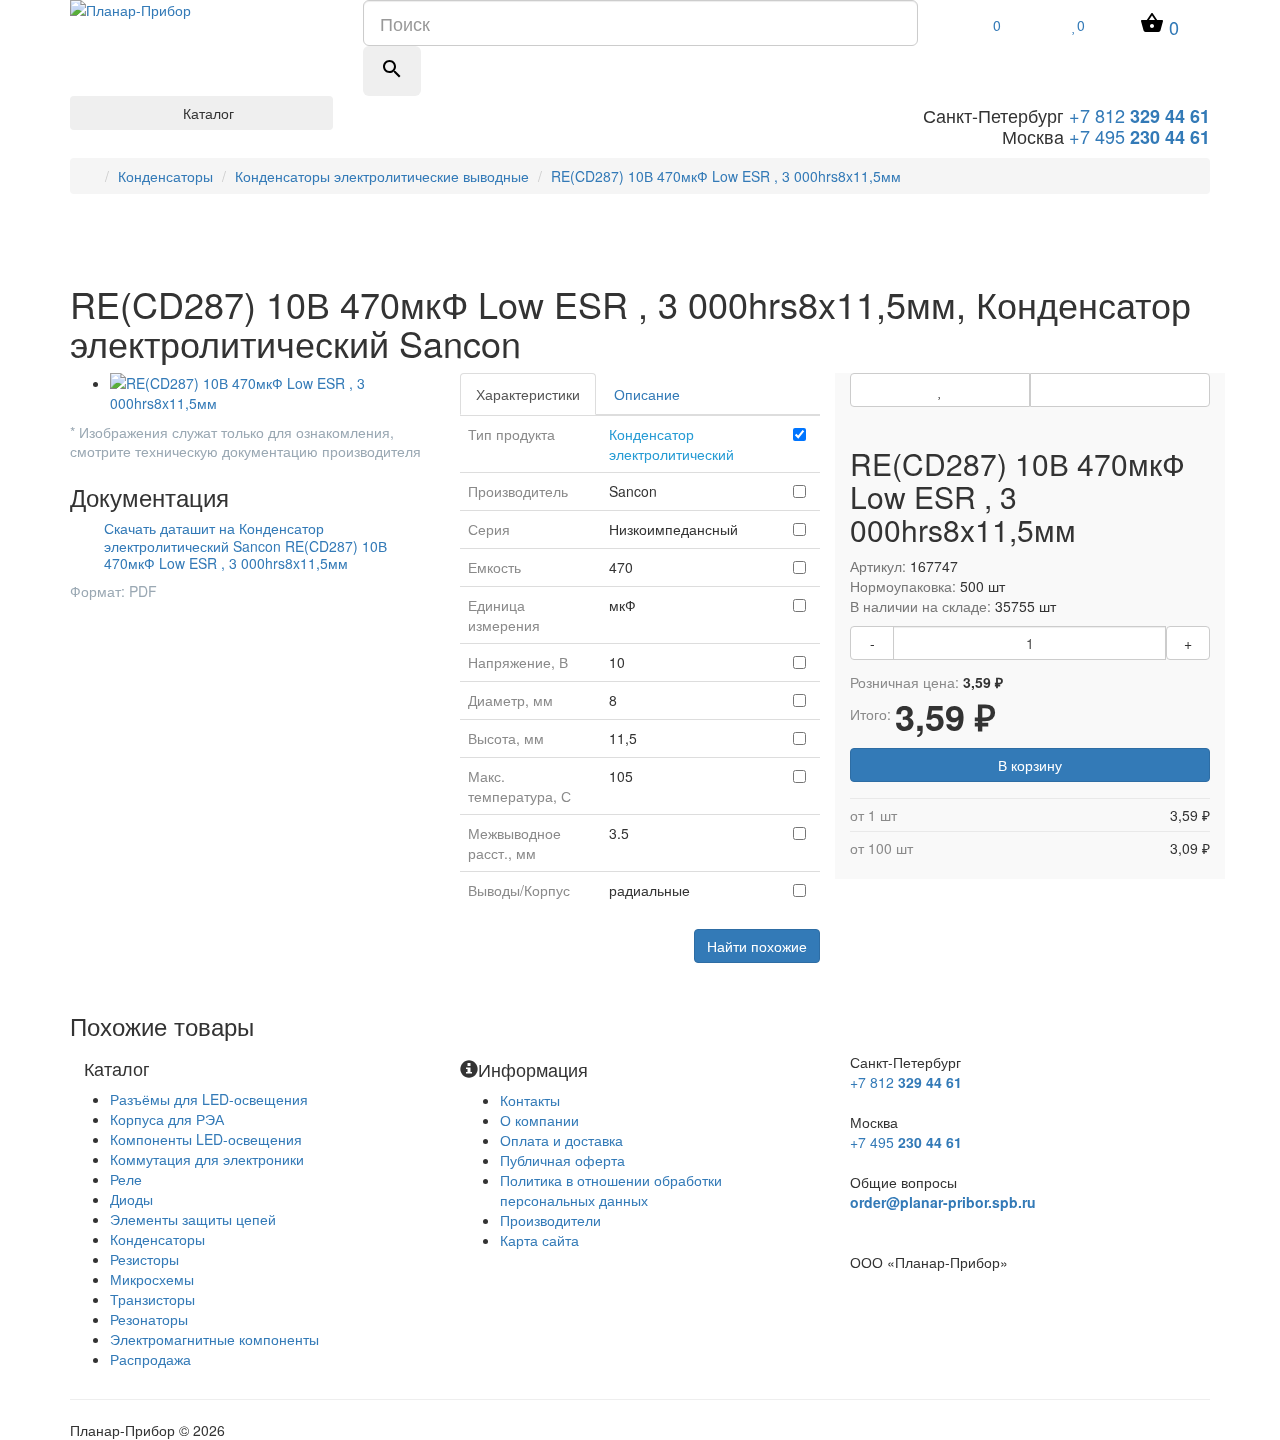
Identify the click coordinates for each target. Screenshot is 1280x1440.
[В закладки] (940, 390)
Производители (550, 1220)
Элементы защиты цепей (193, 1219)
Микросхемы (152, 1279)
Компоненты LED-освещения (206, 1139)
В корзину (1030, 765)
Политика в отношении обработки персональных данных (611, 1190)
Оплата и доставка (561, 1140)
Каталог (206, 113)
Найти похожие (757, 946)
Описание (647, 394)
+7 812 (1139, 115)
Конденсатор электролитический (671, 444)
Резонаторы (149, 1319)
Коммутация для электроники (207, 1159)
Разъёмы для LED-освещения (209, 1099)
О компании (539, 1120)
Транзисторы (152, 1299)
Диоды (131, 1199)
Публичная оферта (562, 1160)
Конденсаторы (165, 176)
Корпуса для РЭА (167, 1119)
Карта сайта (539, 1240)
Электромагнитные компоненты (214, 1339)
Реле (126, 1179)
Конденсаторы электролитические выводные (382, 176)
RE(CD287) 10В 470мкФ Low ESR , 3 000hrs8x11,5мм (726, 176)
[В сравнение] (1120, 390)
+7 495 (1139, 136)
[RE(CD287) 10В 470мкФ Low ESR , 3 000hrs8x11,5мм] (270, 393)
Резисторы (144, 1259)
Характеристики (528, 394)
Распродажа (150, 1359)
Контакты (530, 1100)
